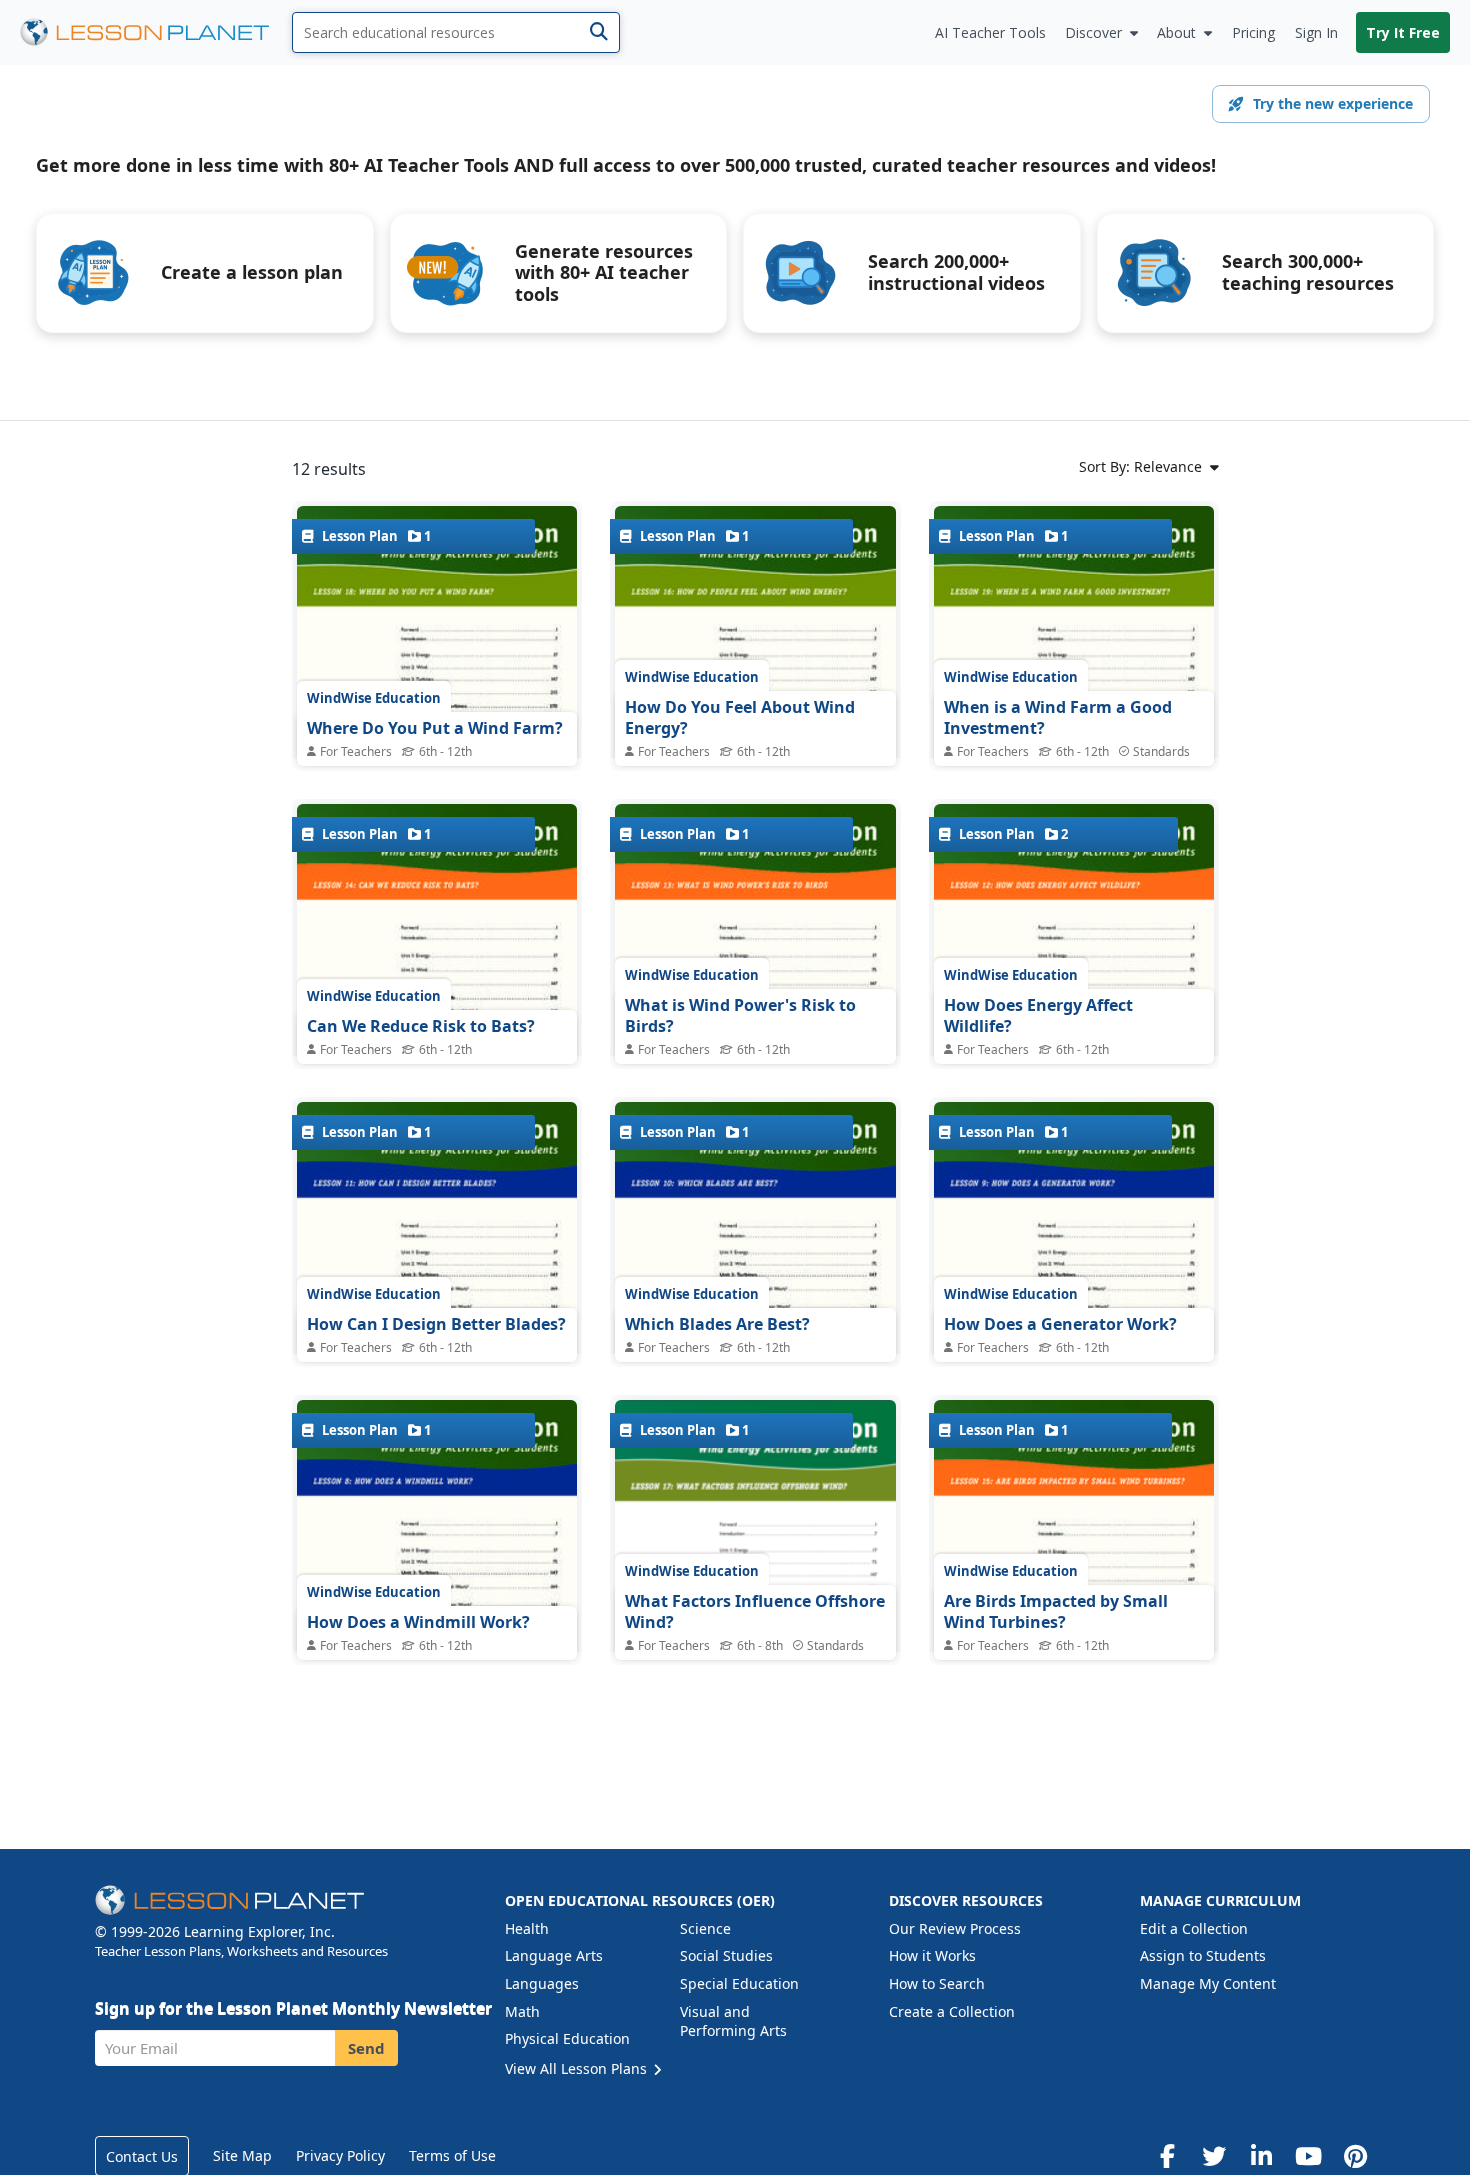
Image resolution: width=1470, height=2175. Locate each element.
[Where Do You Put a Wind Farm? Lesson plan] (437, 687)
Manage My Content (1208, 1983)
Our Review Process (955, 1928)
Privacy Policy (340, 2155)
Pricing (1253, 32)
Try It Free (1403, 32)
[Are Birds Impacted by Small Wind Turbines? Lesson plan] (1074, 1581)
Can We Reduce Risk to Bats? (421, 1026)
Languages (542, 1983)
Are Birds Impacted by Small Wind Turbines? (1056, 1612)
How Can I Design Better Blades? (436, 1324)
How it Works (932, 1955)
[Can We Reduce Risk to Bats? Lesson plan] (437, 985)
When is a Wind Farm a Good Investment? (1058, 718)
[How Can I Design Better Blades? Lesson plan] (437, 1283)
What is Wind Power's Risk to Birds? (740, 1016)
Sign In (1316, 32)
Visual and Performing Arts (733, 2021)
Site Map (242, 2155)
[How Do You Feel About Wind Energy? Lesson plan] (755, 687)
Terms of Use (452, 2155)
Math (522, 2011)
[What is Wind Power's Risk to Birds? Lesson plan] (755, 985)
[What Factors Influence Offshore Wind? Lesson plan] (755, 1555)
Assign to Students (1203, 1955)
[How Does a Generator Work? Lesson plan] (1074, 1283)
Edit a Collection (1194, 1928)
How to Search (937, 1983)
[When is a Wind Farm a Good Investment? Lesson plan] (1074, 687)
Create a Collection (952, 2011)
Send (366, 2048)
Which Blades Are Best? (717, 1324)
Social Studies (726, 1955)
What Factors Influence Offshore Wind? (755, 1612)
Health (527, 1928)
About (1176, 32)
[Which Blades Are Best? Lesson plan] (755, 1283)
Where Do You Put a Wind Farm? (435, 728)
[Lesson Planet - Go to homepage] (156, 32)
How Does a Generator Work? (1060, 1324)
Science (705, 1928)
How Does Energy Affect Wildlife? (1038, 1016)
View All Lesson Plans (578, 2068)
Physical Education (567, 2038)
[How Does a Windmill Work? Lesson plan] (437, 1581)
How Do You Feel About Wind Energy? (740, 718)
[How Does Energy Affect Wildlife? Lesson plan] (1074, 985)
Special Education (739, 1983)
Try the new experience (1333, 103)
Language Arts (554, 1955)
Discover (1093, 32)
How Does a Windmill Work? (418, 1622)
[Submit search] (598, 32)
